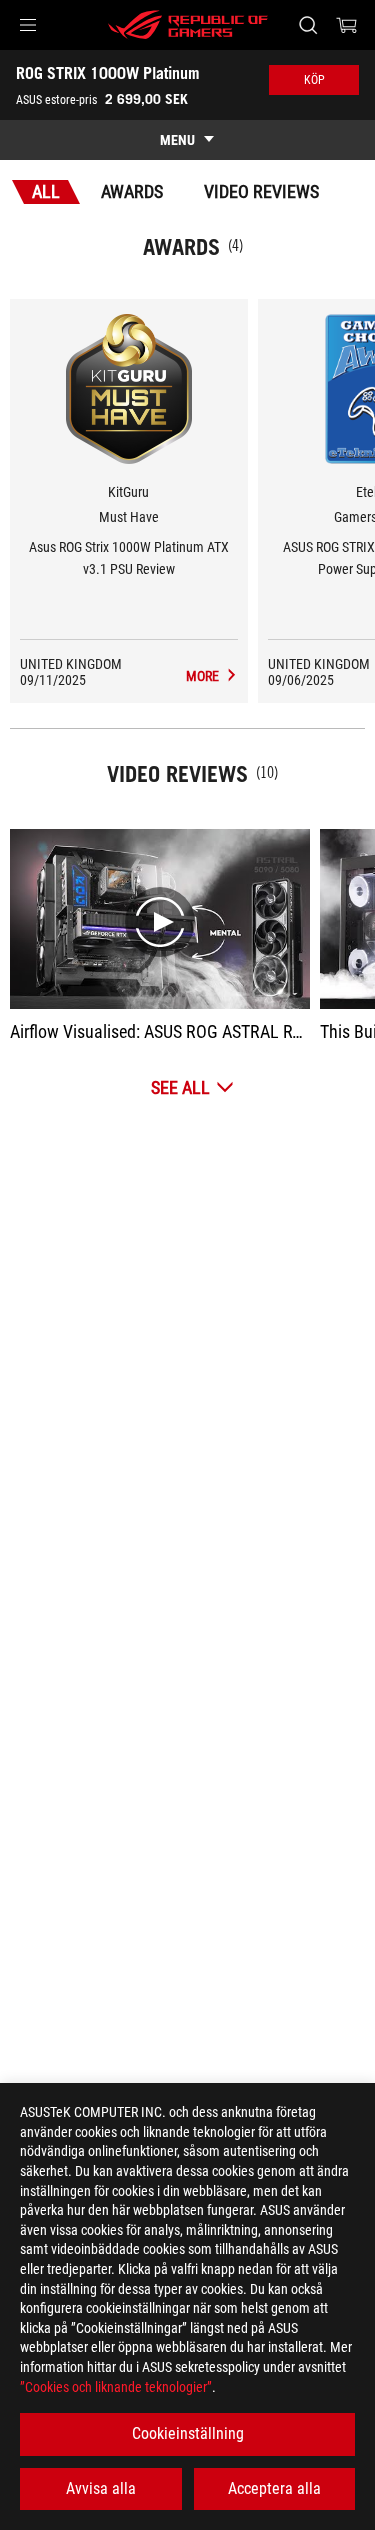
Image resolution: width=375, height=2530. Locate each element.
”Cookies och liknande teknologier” (116, 2387)
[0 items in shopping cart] (347, 25)
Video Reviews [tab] (261, 191)
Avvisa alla (101, 2488)
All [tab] (46, 191)
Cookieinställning (188, 2433)
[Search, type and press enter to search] (307, 25)
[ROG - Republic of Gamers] (188, 25)
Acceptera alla (274, 2488)
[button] (28, 25)
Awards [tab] (132, 191)
